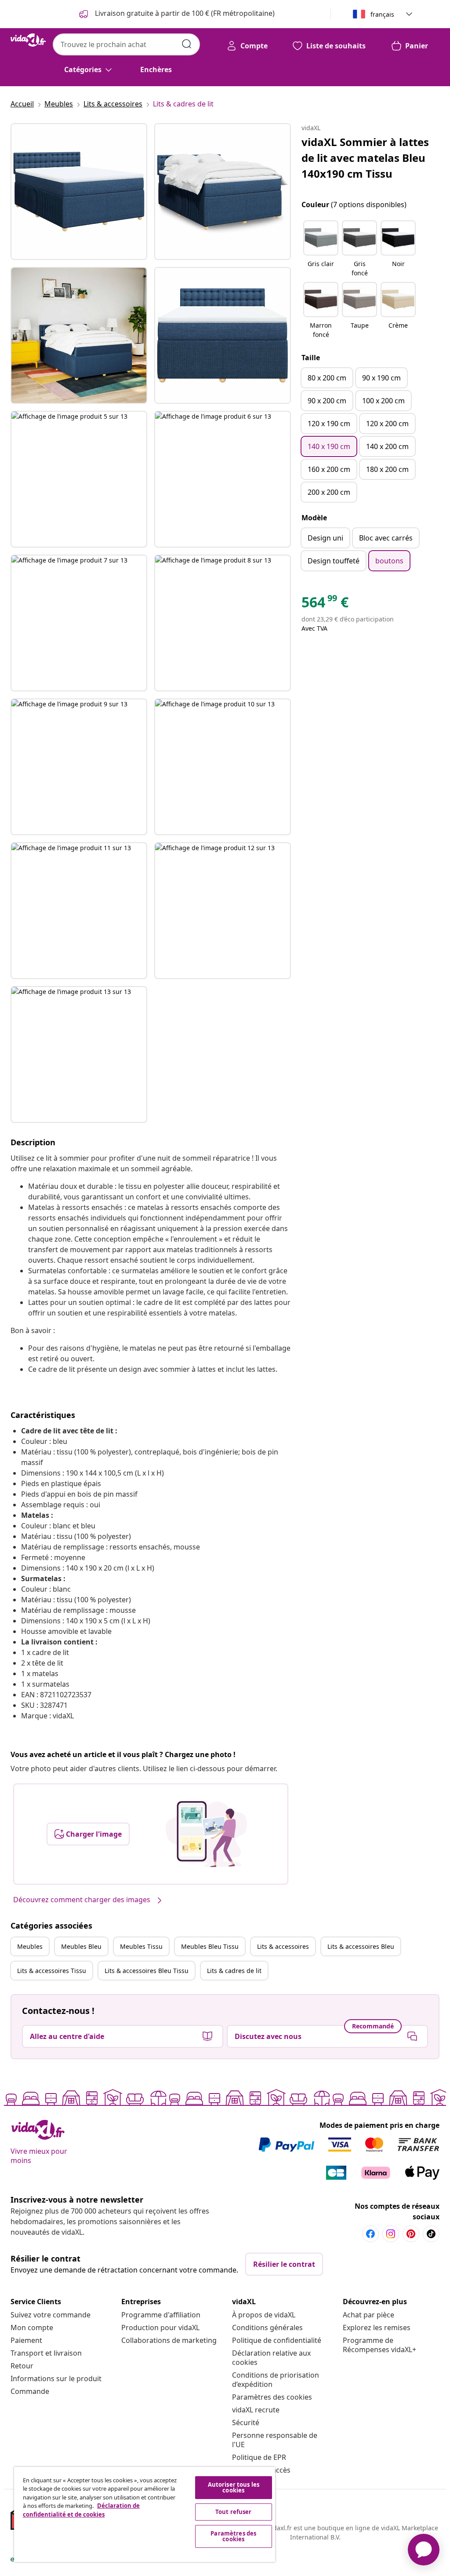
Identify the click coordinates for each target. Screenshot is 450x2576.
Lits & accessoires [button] (283, 1946)
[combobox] (126, 44)
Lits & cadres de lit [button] (234, 1971)
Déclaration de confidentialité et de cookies (81, 2510)
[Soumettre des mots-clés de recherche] (187, 44)
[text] (325, 604)
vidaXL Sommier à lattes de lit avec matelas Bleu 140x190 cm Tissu (365, 158)
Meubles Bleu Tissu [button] (210, 1946)
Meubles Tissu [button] (141, 1946)
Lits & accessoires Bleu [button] (361, 1946)
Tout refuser (234, 2512)
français (382, 14)
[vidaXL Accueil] (28, 40)
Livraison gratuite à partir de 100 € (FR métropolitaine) (184, 13)
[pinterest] (411, 2234)
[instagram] (391, 2234)
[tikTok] (431, 2234)
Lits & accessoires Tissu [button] (52, 1971)
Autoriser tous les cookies (234, 2487)
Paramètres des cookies (272, 2397)
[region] (145, 2514)
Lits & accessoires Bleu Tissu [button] (147, 1971)
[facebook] (370, 2234)
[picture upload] (206, 1834)
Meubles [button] (30, 1946)
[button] (321, 249)
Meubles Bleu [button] (81, 1946)
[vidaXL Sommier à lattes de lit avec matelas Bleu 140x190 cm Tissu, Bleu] (79, 192)
